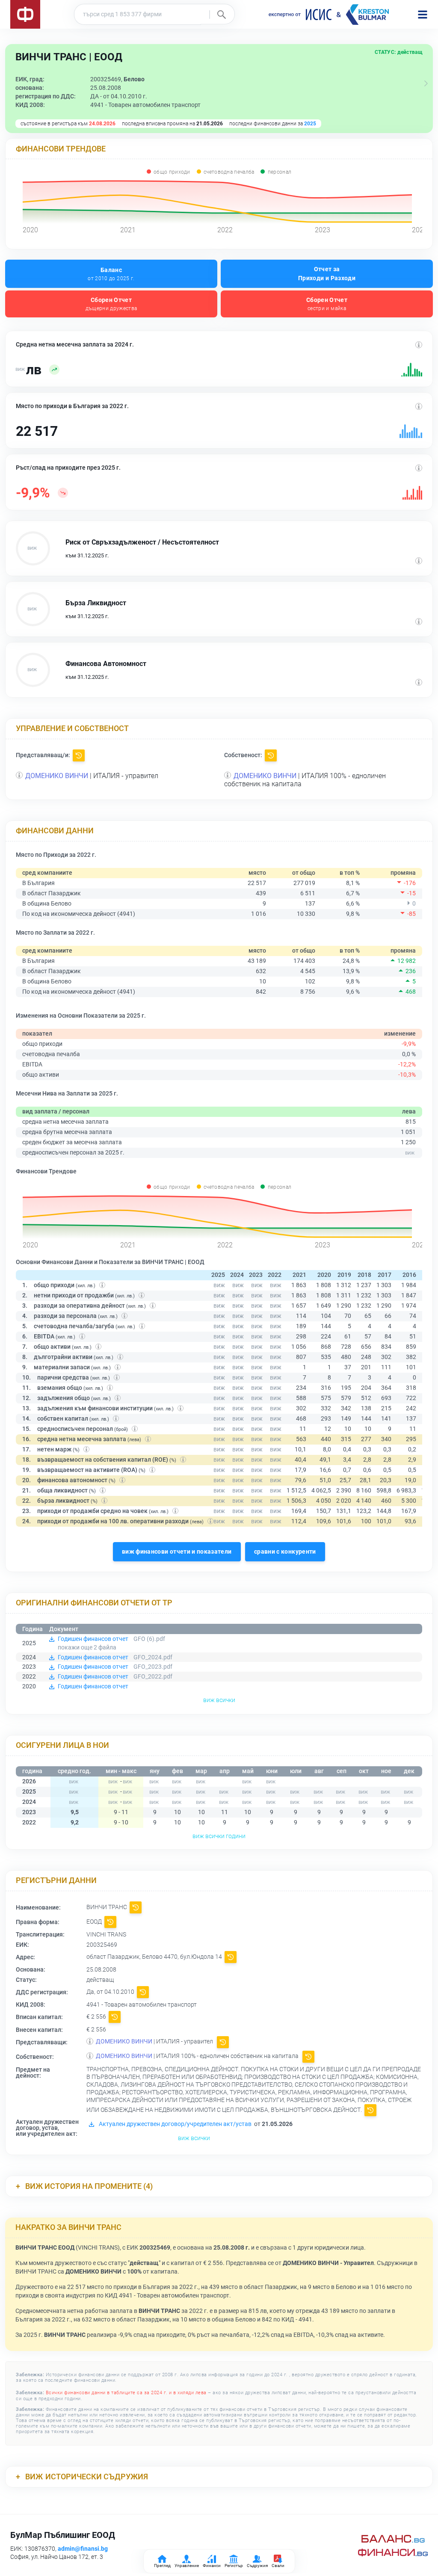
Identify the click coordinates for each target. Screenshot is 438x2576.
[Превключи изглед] (426, 83)
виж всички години (219, 1836)
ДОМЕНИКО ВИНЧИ (57, 776)
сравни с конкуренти (285, 1552)
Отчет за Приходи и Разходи (327, 274)
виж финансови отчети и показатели (177, 1552)
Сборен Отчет (111, 304)
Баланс (111, 274)
